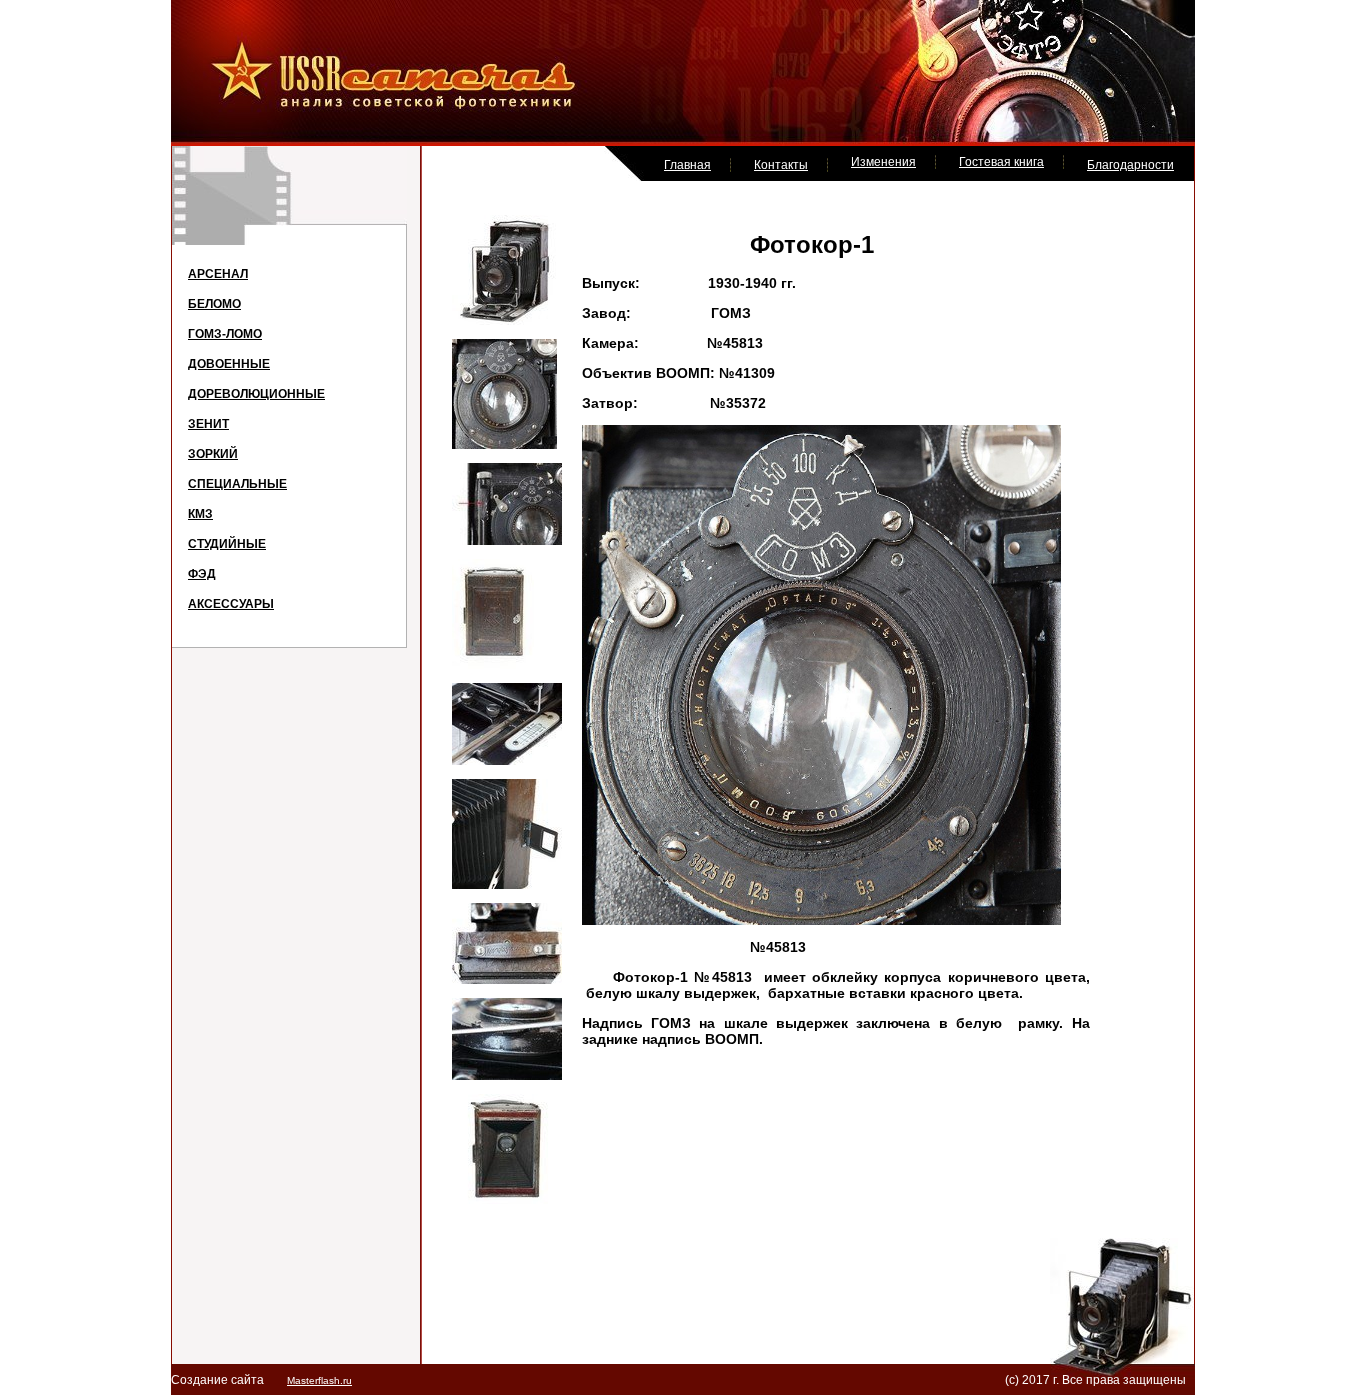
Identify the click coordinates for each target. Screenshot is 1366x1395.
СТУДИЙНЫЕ (227, 544)
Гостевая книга (1001, 162)
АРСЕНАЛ (218, 274)
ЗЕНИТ (208, 424)
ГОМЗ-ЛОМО (225, 334)
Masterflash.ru (319, 1380)
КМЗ (200, 514)
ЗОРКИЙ (213, 454)
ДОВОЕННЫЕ (229, 364)
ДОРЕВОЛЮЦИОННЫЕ (256, 394)
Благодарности (1130, 165)
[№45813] (505, 321)
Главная (687, 165)
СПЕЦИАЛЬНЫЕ (237, 484)
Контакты (781, 165)
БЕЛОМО (214, 304)
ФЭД (202, 574)
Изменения (883, 162)
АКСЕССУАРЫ (231, 604)
